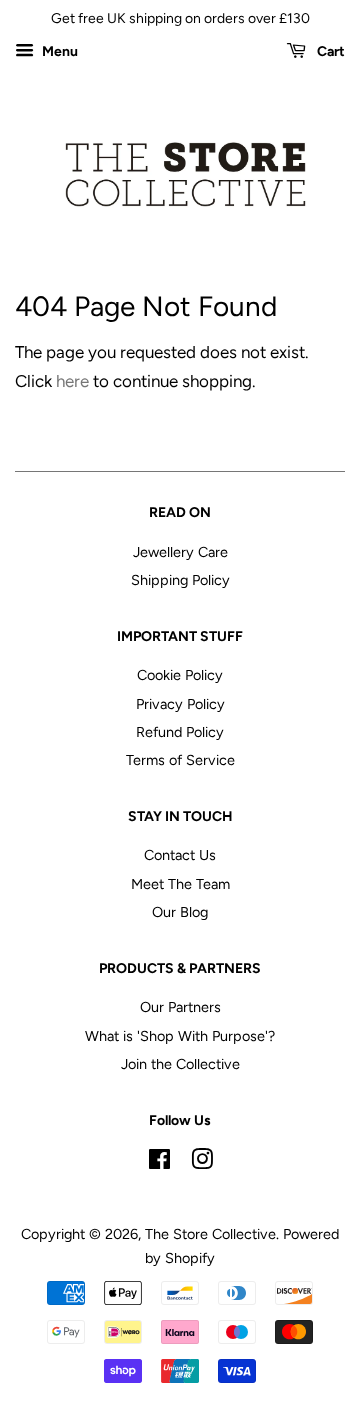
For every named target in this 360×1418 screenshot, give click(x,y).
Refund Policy (180, 732)
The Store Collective (210, 1234)
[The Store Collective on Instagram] (202, 1163)
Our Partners (180, 1007)
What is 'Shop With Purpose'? (180, 1036)
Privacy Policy (180, 704)
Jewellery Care (180, 552)
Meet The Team (180, 884)
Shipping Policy (180, 580)
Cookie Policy (180, 675)
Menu (58, 51)
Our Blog (180, 912)
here (72, 381)
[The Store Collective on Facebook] (159, 1163)
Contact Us (180, 855)
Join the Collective (180, 1064)
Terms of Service (180, 760)
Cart (329, 51)
